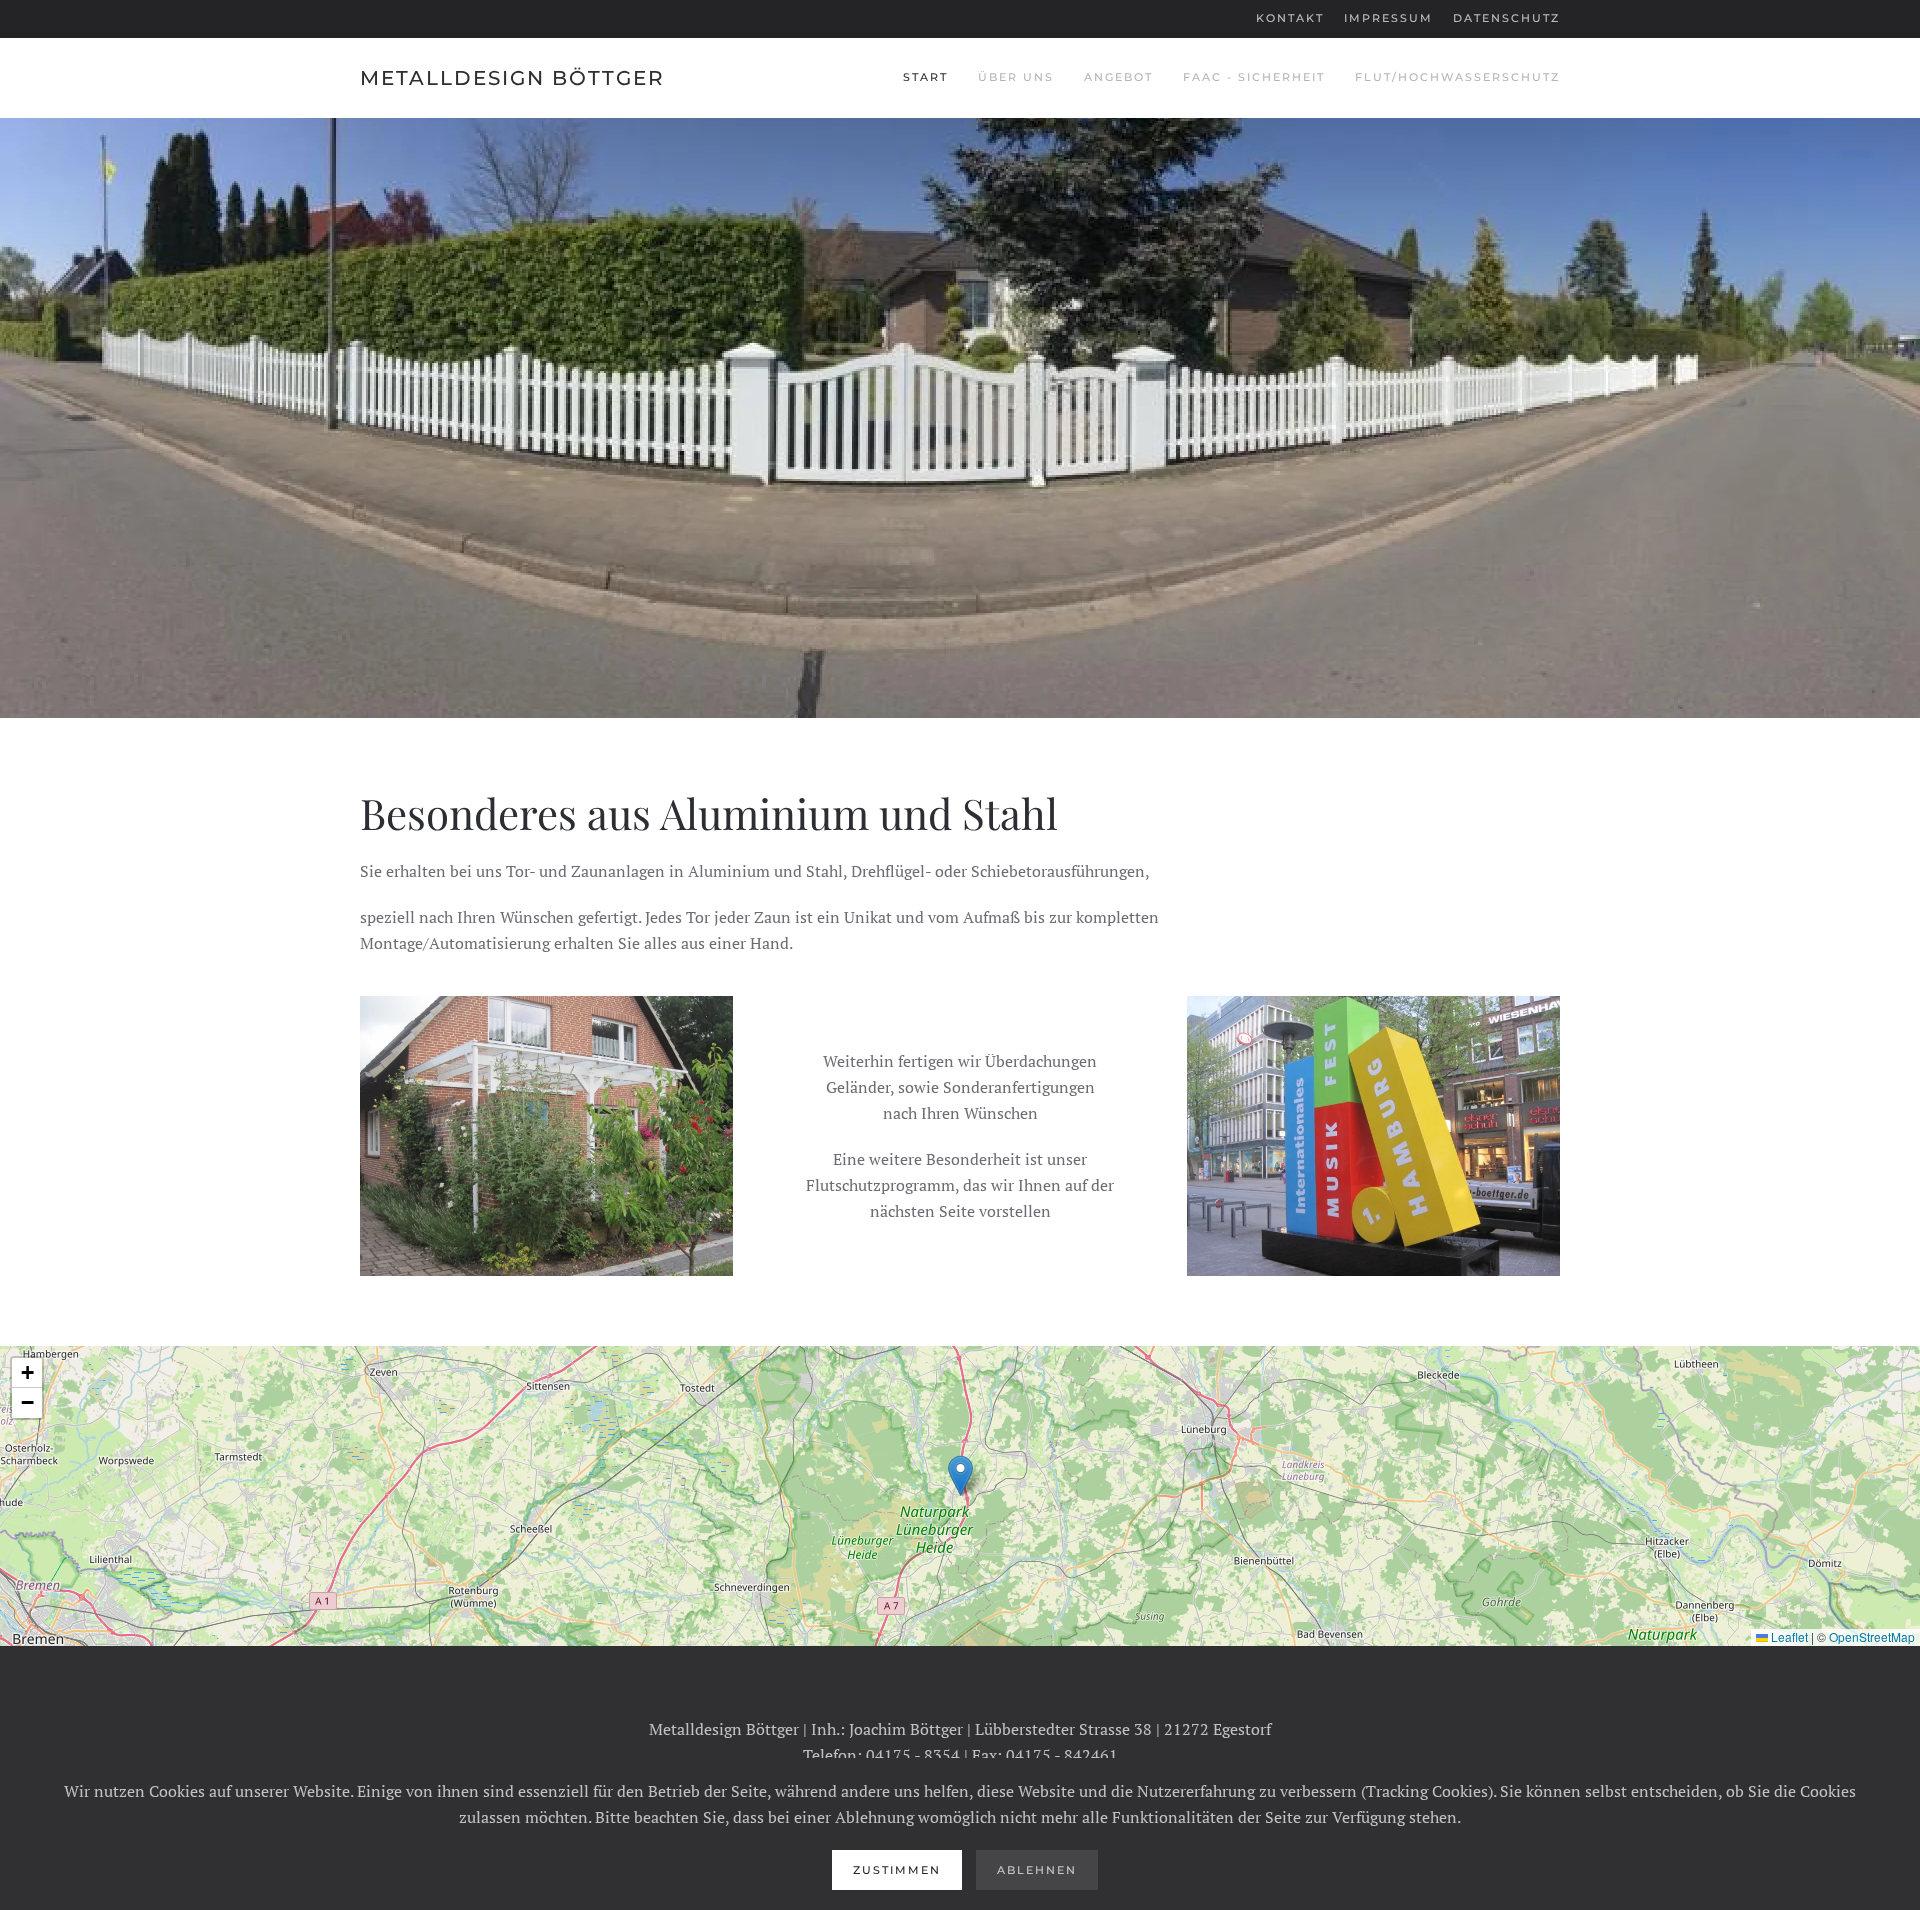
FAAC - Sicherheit (1254, 77)
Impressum (1388, 18)
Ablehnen (1037, 1870)
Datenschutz (1506, 18)
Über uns (1016, 77)
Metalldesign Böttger (512, 78)
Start (925, 77)
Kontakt (1290, 18)
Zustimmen (897, 1870)
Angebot (1118, 77)
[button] (960, 1475)
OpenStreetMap (1872, 1636)
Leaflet (1788, 1636)
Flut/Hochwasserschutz (1457, 77)
